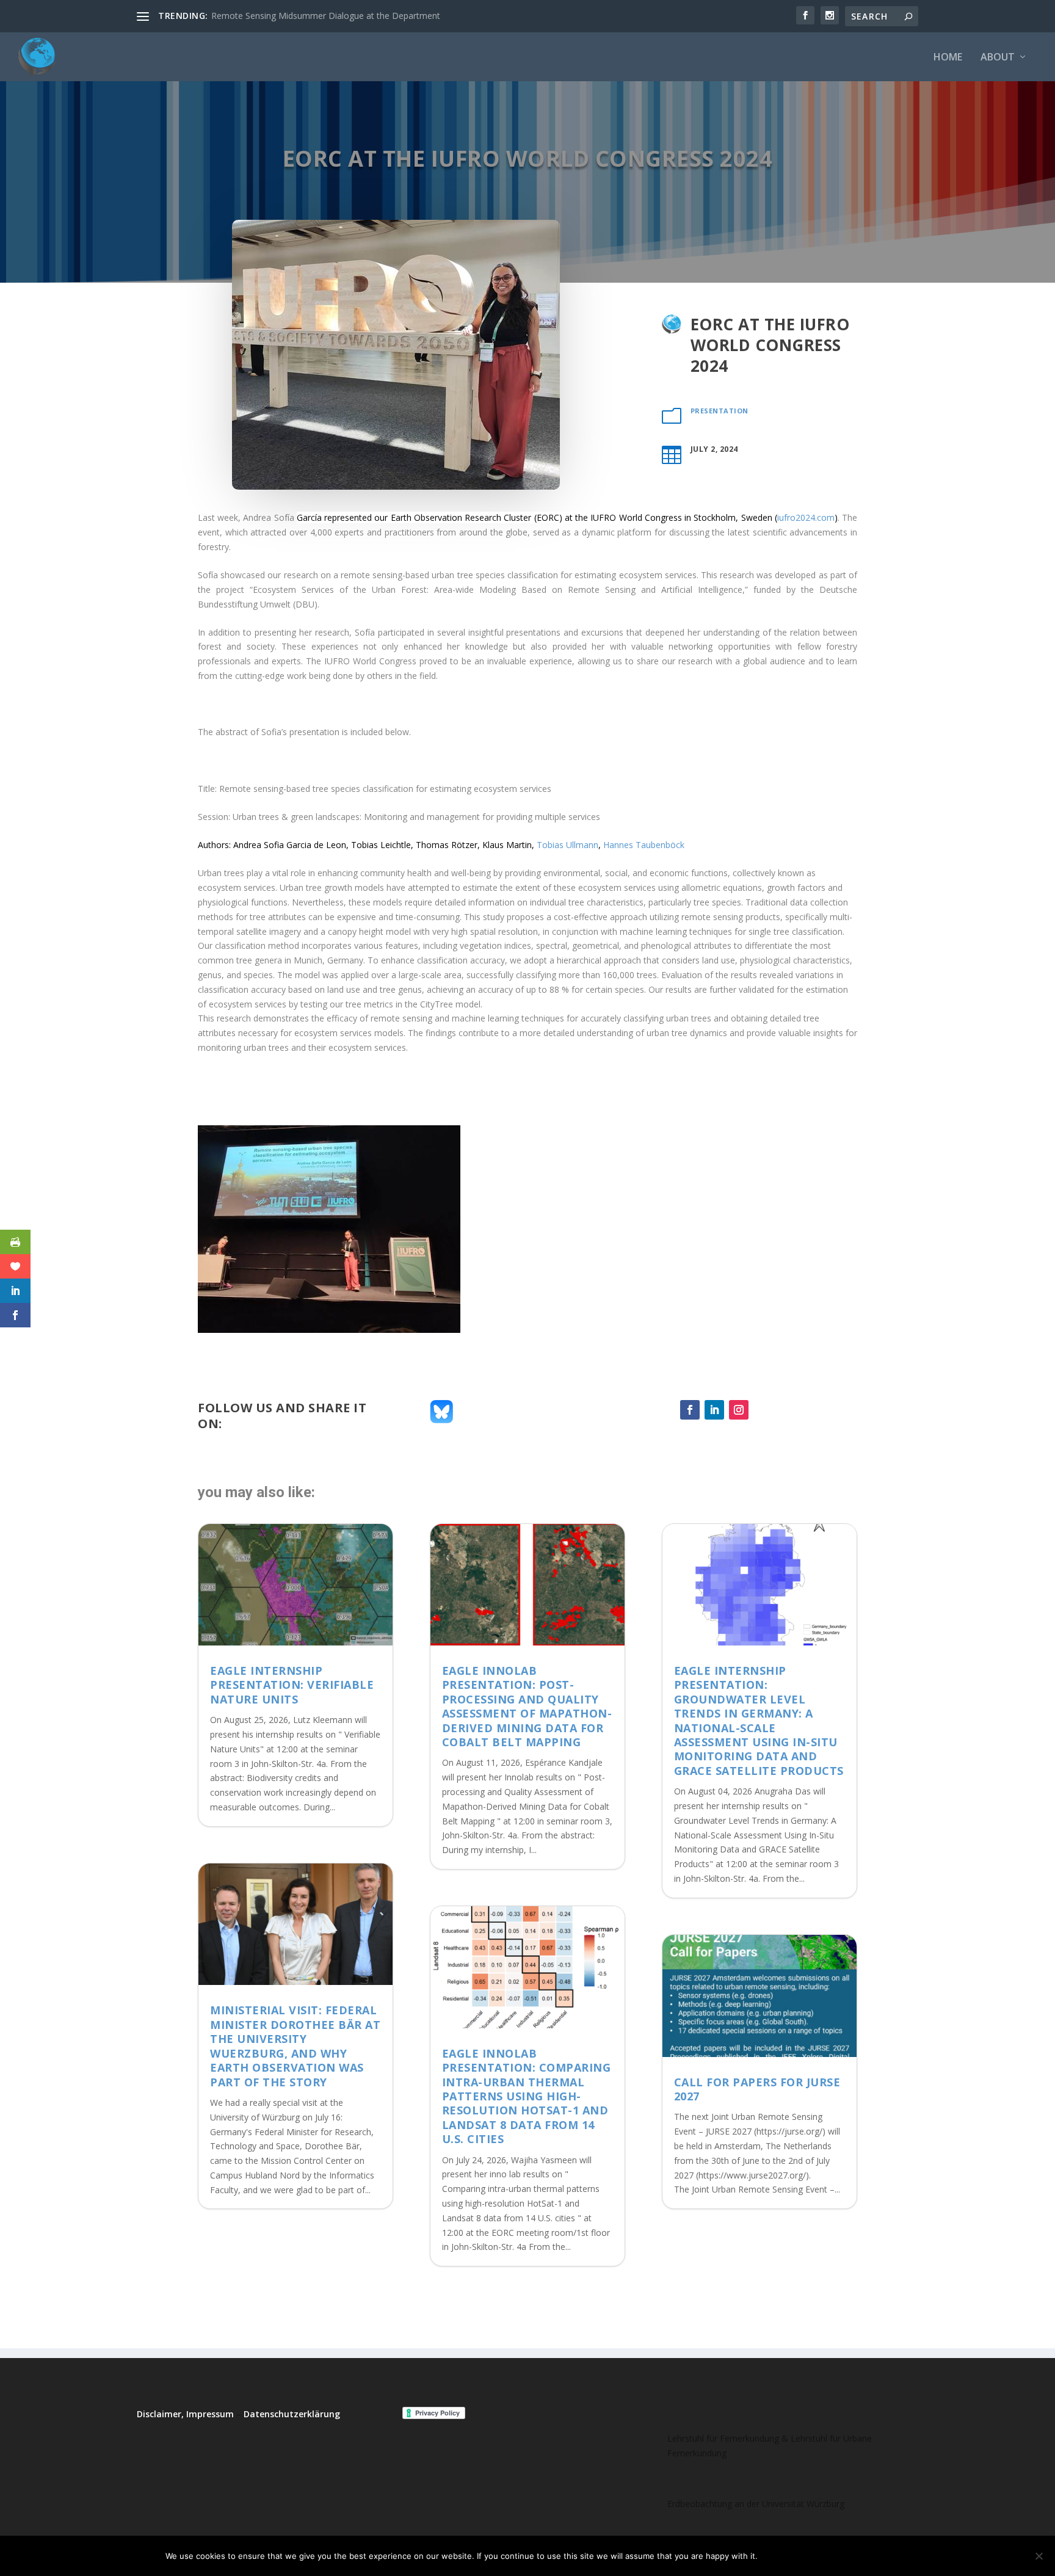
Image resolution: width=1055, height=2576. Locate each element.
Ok (777, 2556)
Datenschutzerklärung (292, 2414)
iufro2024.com (806, 517)
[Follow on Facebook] (690, 1410)
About (998, 58)
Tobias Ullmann (567, 845)
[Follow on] (763, 1410)
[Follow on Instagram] (739, 1410)
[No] (1039, 2556)
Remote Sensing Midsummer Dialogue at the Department (326, 16)
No (810, 2556)
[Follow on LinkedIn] (714, 1410)
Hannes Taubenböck (644, 845)
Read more (859, 2556)
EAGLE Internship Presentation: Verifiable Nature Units (292, 1685)
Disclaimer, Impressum (185, 2414)
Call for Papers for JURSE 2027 (757, 2089)
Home (948, 58)
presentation (720, 411)
